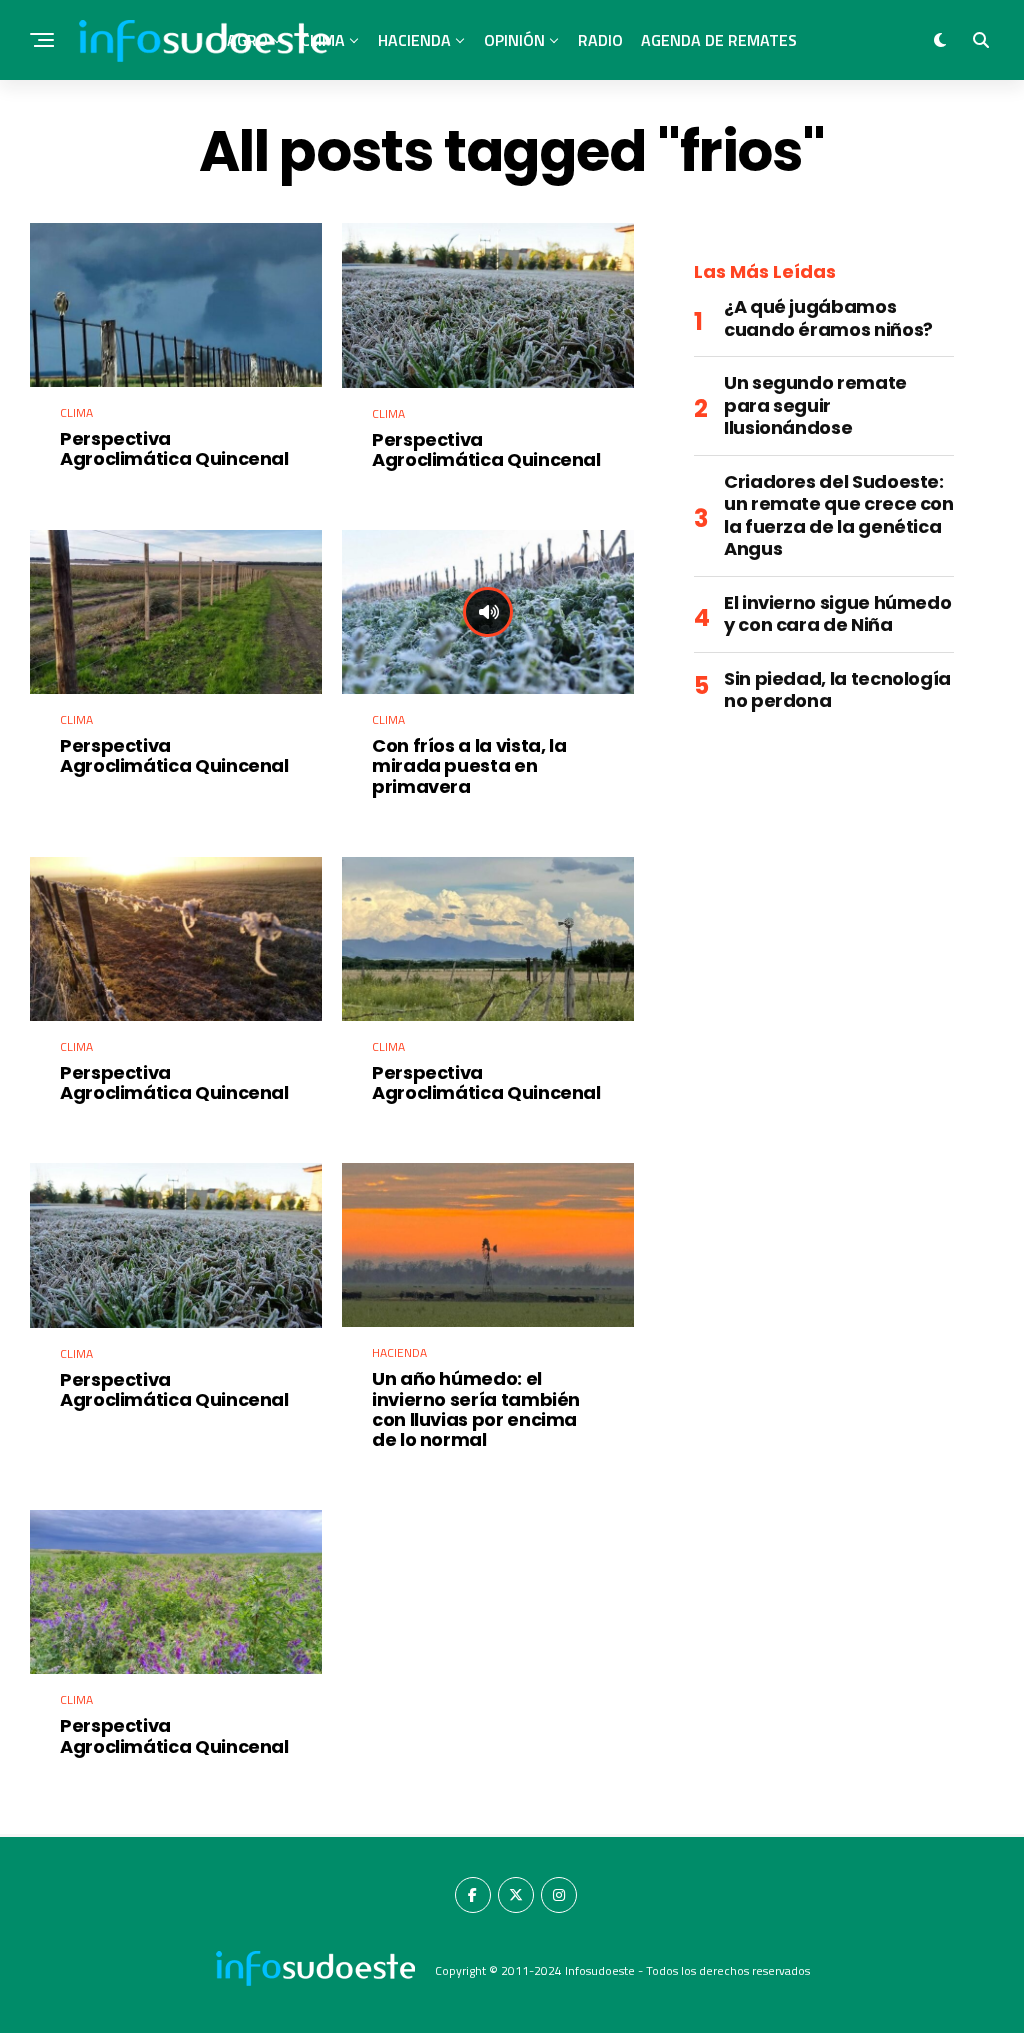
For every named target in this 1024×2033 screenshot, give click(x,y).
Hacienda (414, 40)
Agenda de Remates (719, 40)
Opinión (514, 40)
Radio (600, 40)
